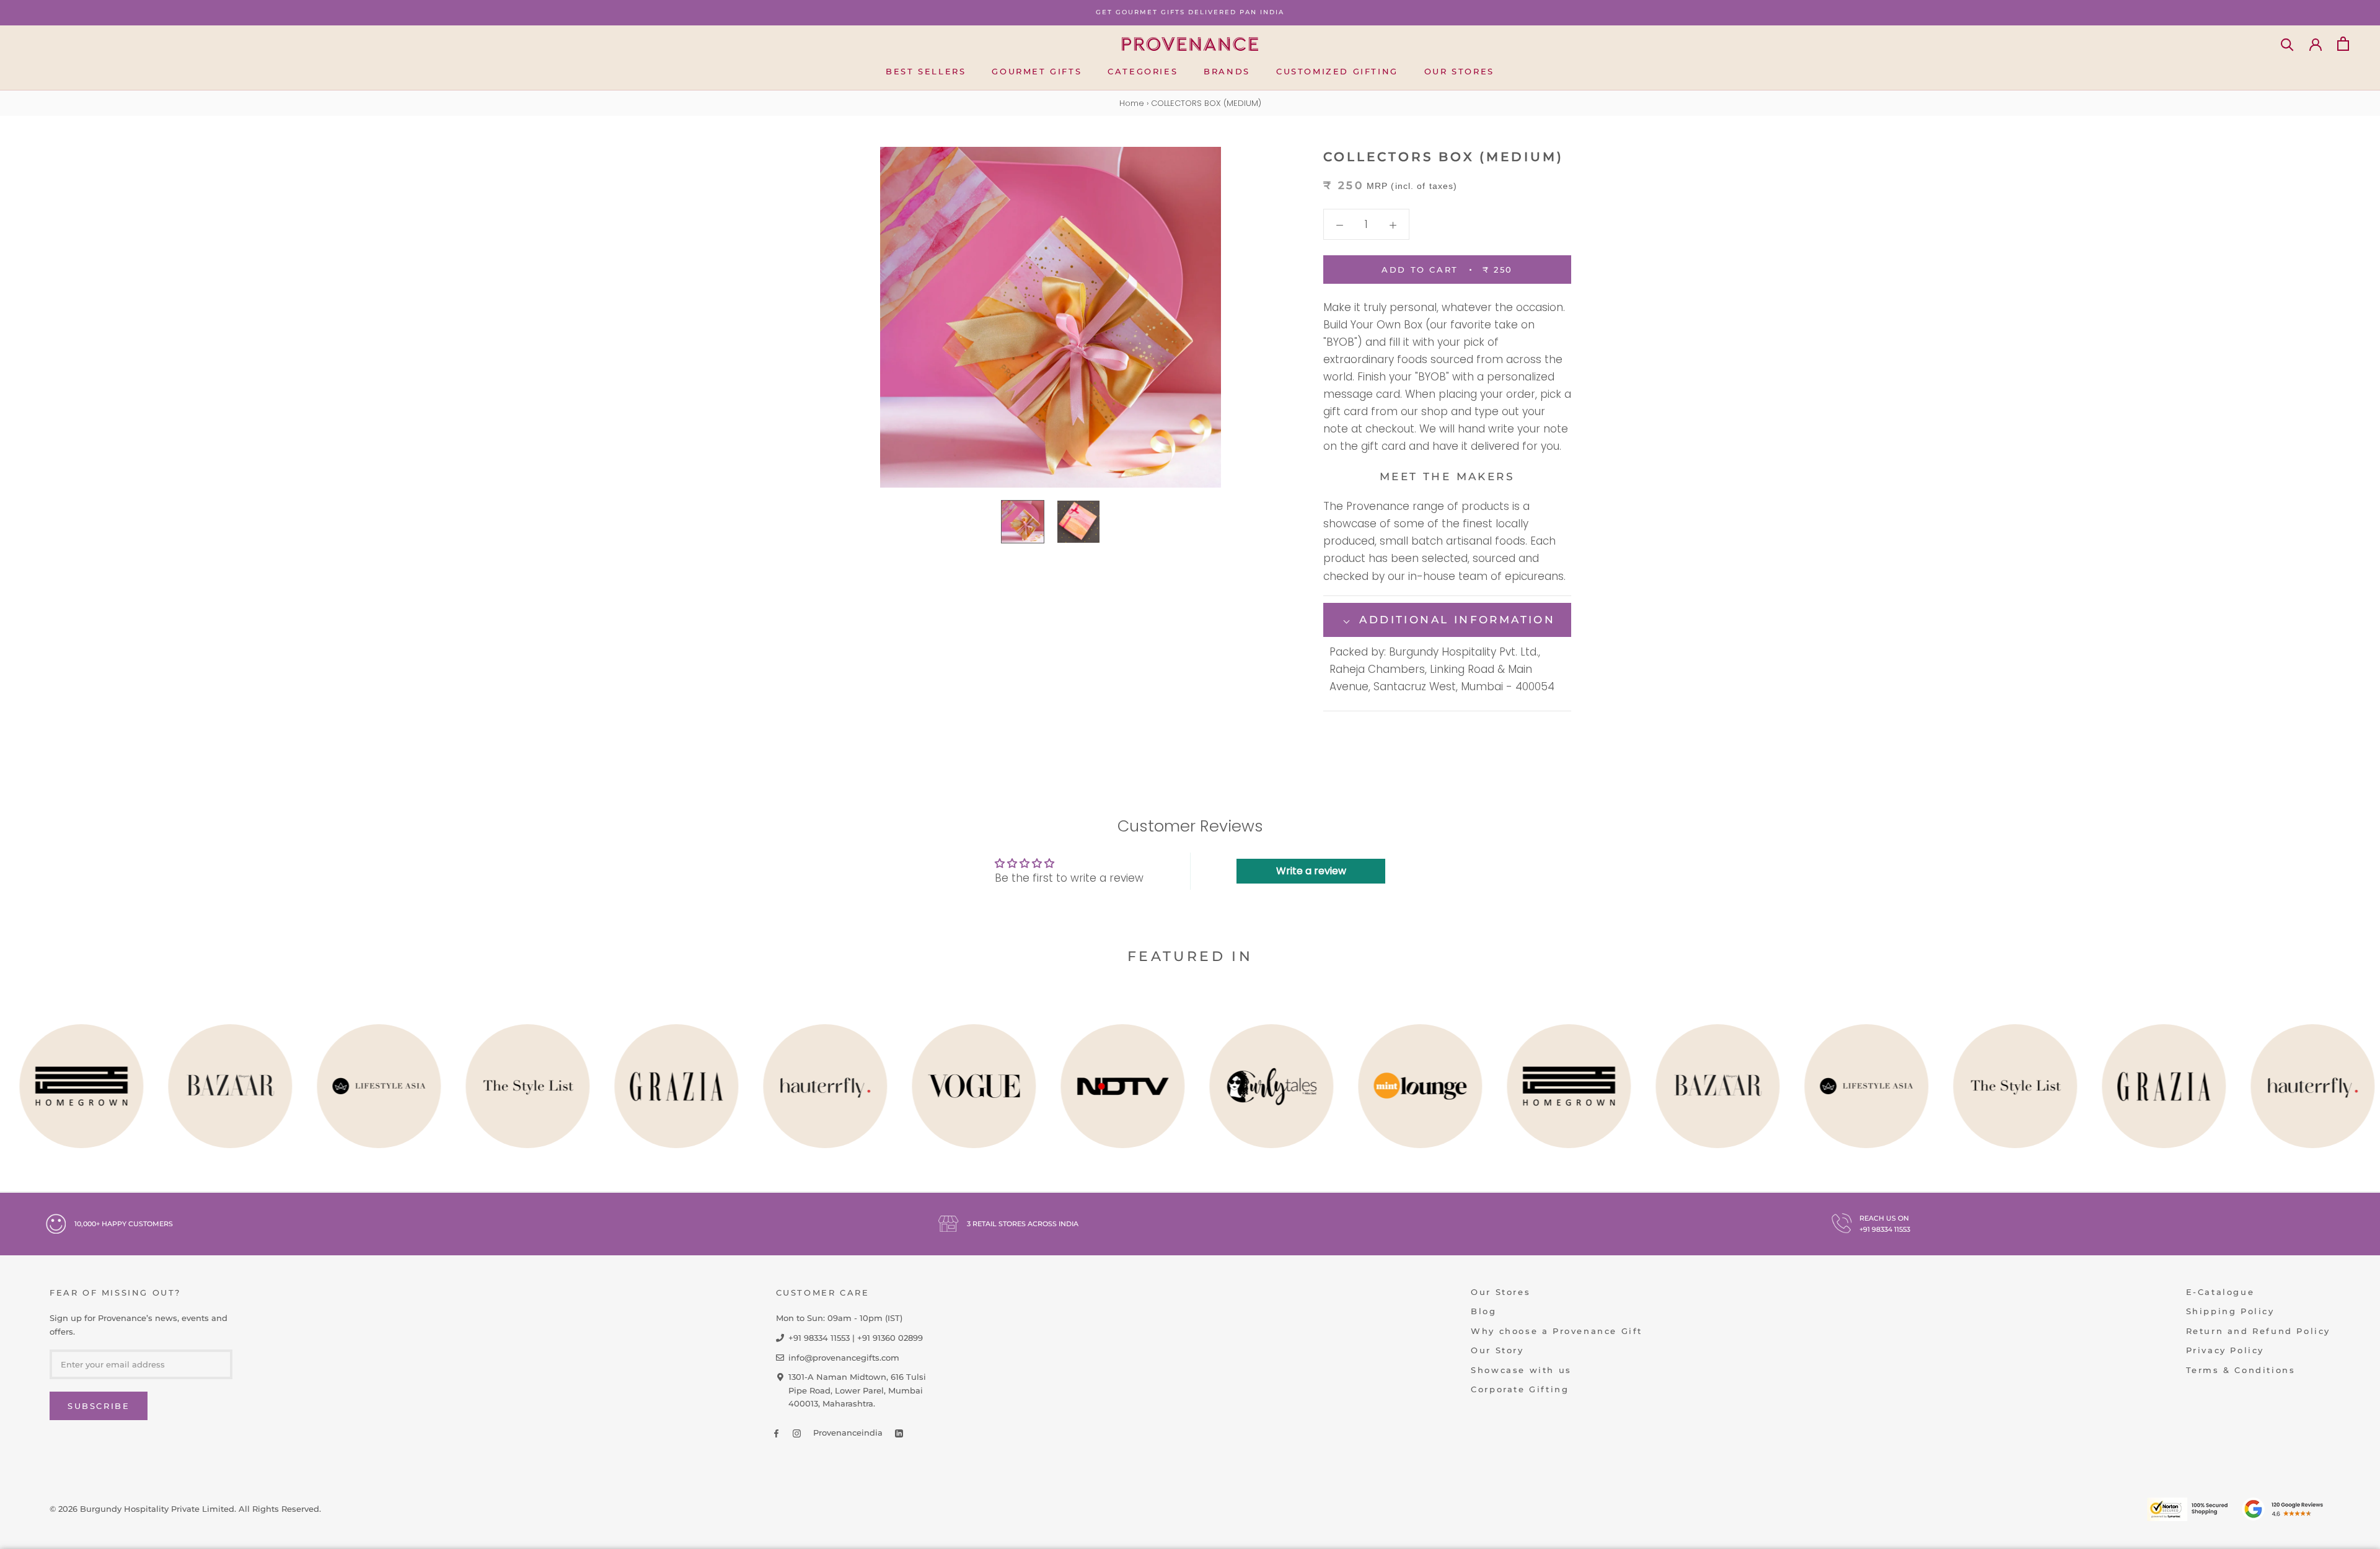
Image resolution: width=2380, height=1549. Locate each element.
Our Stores (1459, 71)
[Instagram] (797, 1433)
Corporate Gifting (1520, 1389)
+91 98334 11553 (1885, 1229)
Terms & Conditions (2241, 1370)
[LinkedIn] (899, 1433)
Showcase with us (1521, 1370)
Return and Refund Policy (2258, 1331)
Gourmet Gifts (1037, 71)
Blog (1483, 1311)
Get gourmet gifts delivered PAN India (1190, 12)
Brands (1227, 71)
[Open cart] (2343, 44)
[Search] (2287, 44)
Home (1132, 103)
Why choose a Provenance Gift (1557, 1331)
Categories (1143, 71)
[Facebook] (776, 1433)
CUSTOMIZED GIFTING (1337, 71)
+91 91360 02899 (890, 1338)
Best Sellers (926, 71)
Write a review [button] (1311, 871)
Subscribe (99, 1406)
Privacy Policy (2225, 1350)
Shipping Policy (2230, 1311)
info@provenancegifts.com (844, 1358)
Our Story (1497, 1350)
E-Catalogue (2220, 1292)
